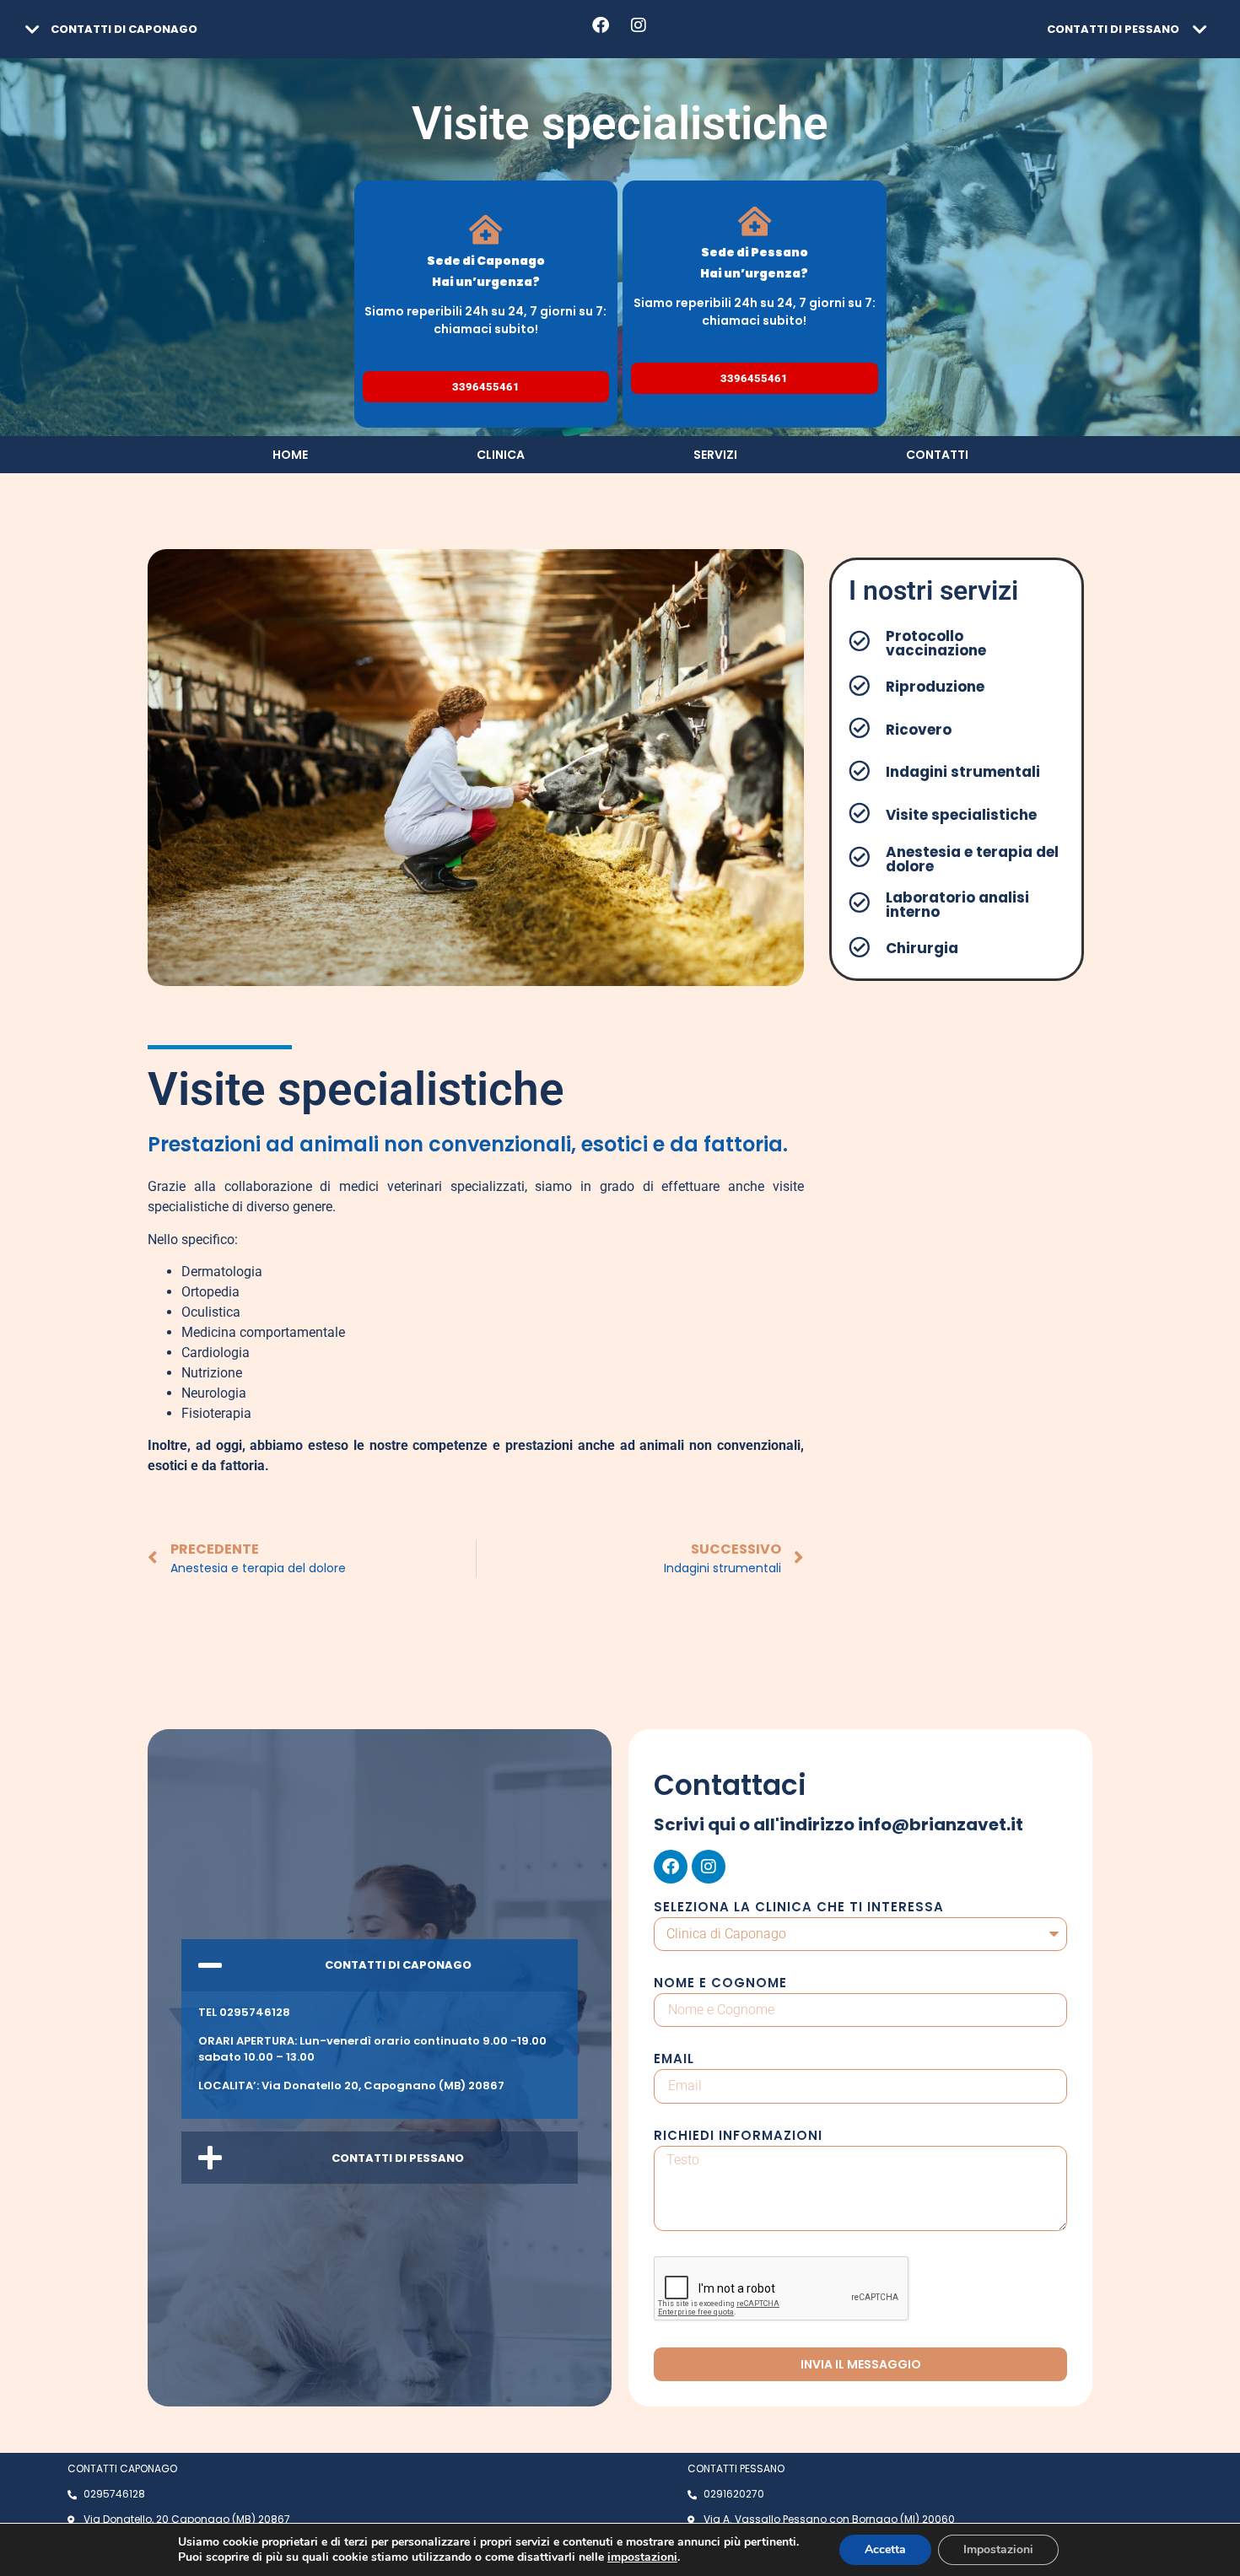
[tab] (207, 29)
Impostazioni (998, 2549)
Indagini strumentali (963, 772)
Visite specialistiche (961, 815)
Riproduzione (935, 687)
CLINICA (501, 455)
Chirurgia (922, 948)
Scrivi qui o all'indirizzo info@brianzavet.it (838, 1824)
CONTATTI (937, 455)
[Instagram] (639, 25)
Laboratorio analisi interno (957, 905)
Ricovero (919, 730)
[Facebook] (601, 25)
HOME (290, 455)
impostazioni (642, 2557)
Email (674, 2060)
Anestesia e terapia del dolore (972, 859)
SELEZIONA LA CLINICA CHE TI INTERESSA (799, 1908)
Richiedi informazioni (738, 2137)
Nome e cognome (720, 1984)
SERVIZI (715, 455)
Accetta (885, 2549)
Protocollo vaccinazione (936, 643)
